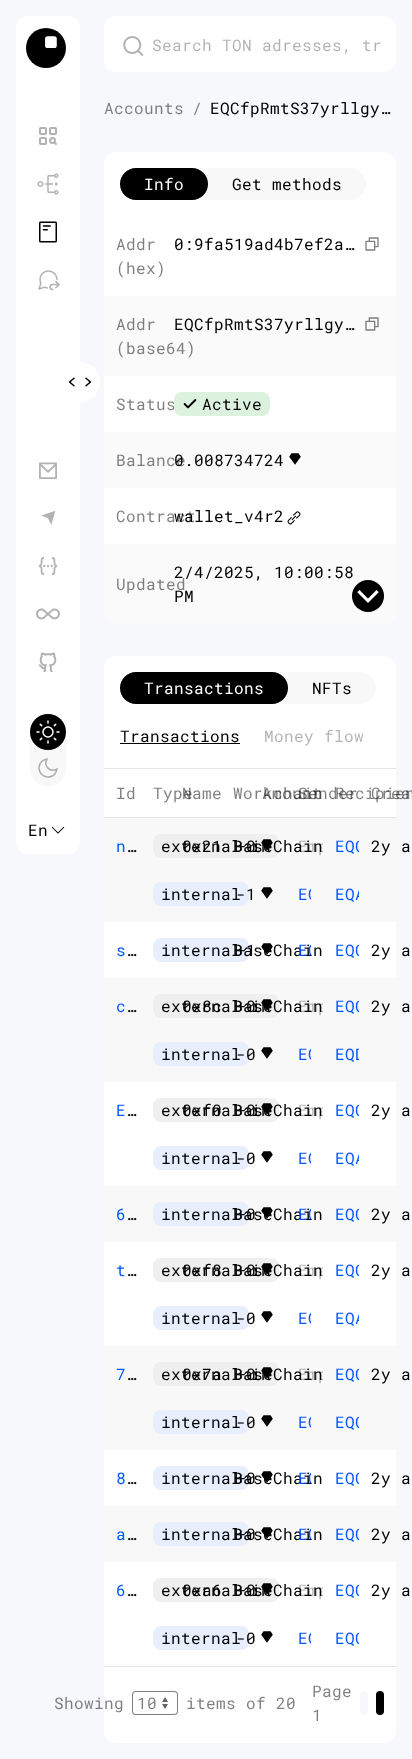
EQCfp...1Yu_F (304, 893)
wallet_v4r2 (229, 515)
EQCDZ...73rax (341, 1421)
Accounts (144, 107)
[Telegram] (48, 518)
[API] (48, 566)
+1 (268, 950)
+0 (268, 846)
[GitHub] (48, 662)
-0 (268, 1054)
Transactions (180, 735)
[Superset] (48, 614)
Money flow (314, 735)
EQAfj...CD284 (341, 893)
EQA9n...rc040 (341, 1317)
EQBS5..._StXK (304, 1213)
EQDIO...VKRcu (304, 1533)
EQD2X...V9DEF (341, 1053)
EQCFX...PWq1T (304, 949)
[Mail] (48, 470)
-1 (268, 894)
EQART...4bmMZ (341, 1157)
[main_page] (48, 48)
